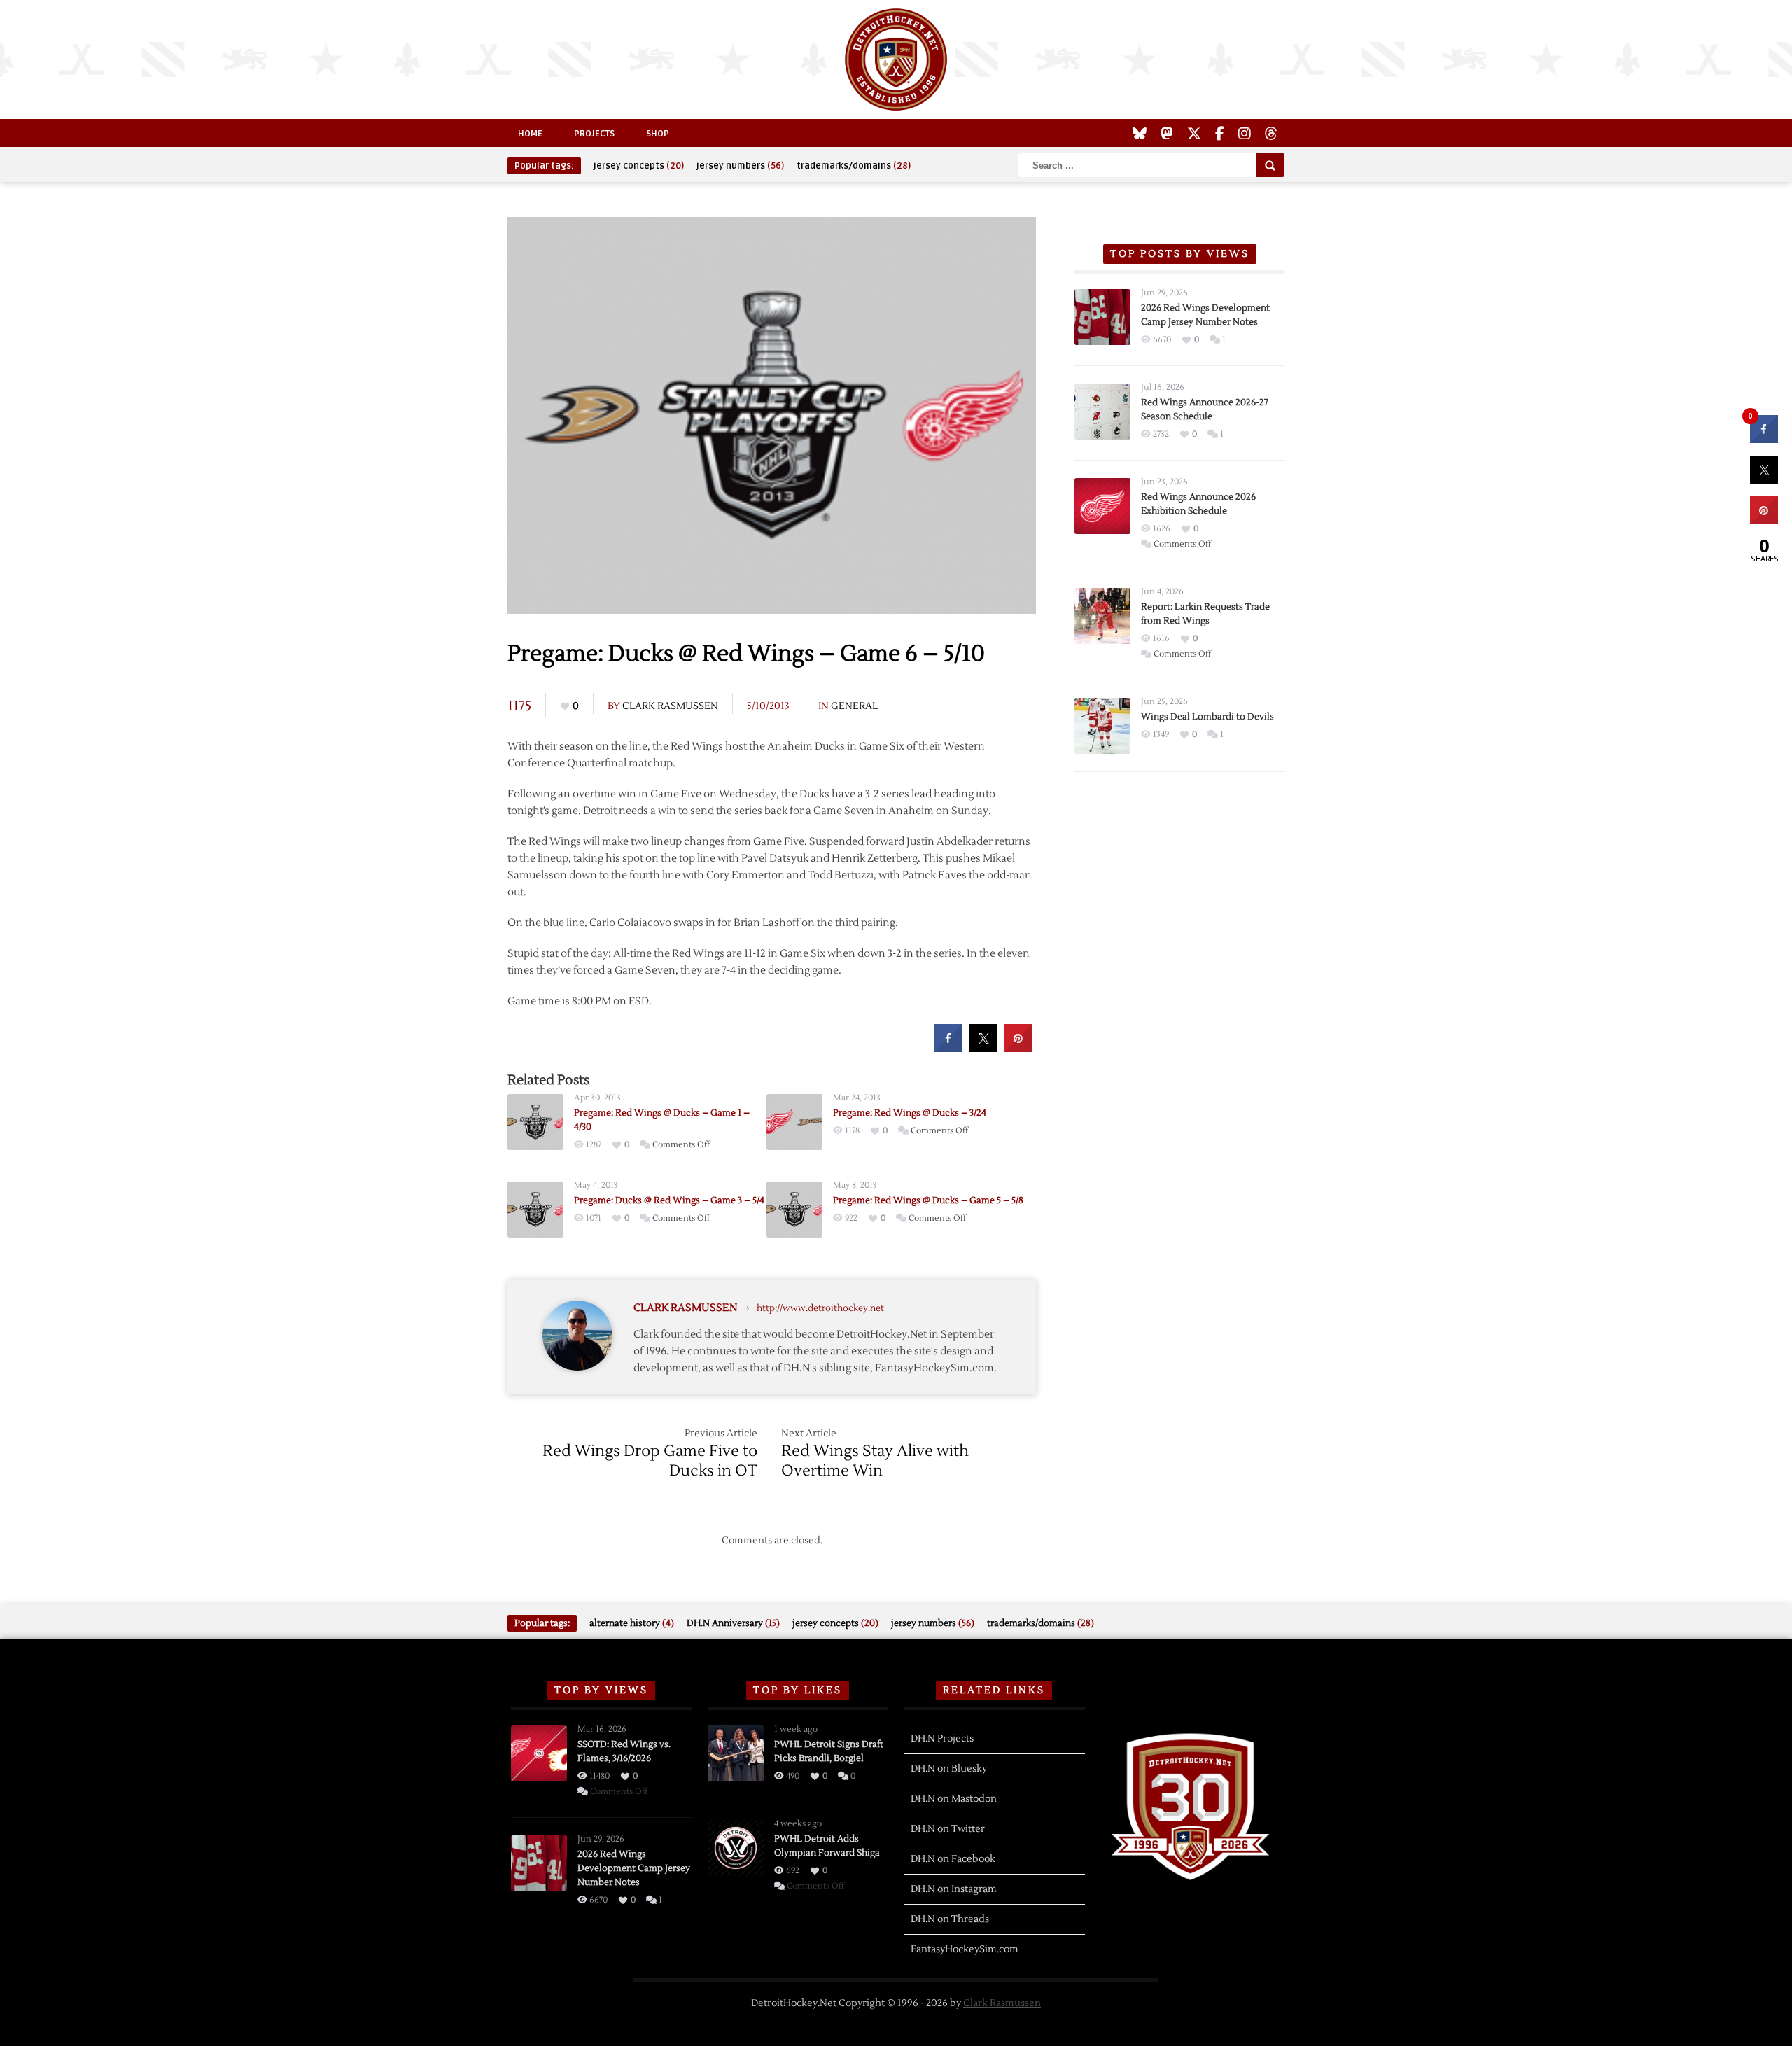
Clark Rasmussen (670, 706)
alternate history (632, 1623)
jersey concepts (639, 166)
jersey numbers (740, 166)
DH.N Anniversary (733, 1623)
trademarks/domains (854, 166)
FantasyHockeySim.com (965, 1949)
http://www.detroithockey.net (820, 1308)
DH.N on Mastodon (954, 1799)
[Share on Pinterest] (1018, 1048)
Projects (594, 134)
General (854, 706)
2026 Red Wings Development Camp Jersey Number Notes (634, 1868)
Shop (658, 134)
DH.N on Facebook (953, 1859)
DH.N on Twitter (948, 1829)
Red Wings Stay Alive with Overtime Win (875, 1461)
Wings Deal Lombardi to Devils (1207, 717)
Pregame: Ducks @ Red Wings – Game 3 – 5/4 (669, 1200)
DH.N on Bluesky (949, 1769)
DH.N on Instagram (954, 1889)
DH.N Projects (942, 1739)
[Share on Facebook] (948, 1048)
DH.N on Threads (950, 1919)
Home (530, 134)
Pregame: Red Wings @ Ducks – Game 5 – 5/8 (928, 1200)
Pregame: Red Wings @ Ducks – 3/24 (910, 1113)
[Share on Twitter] (983, 1048)
